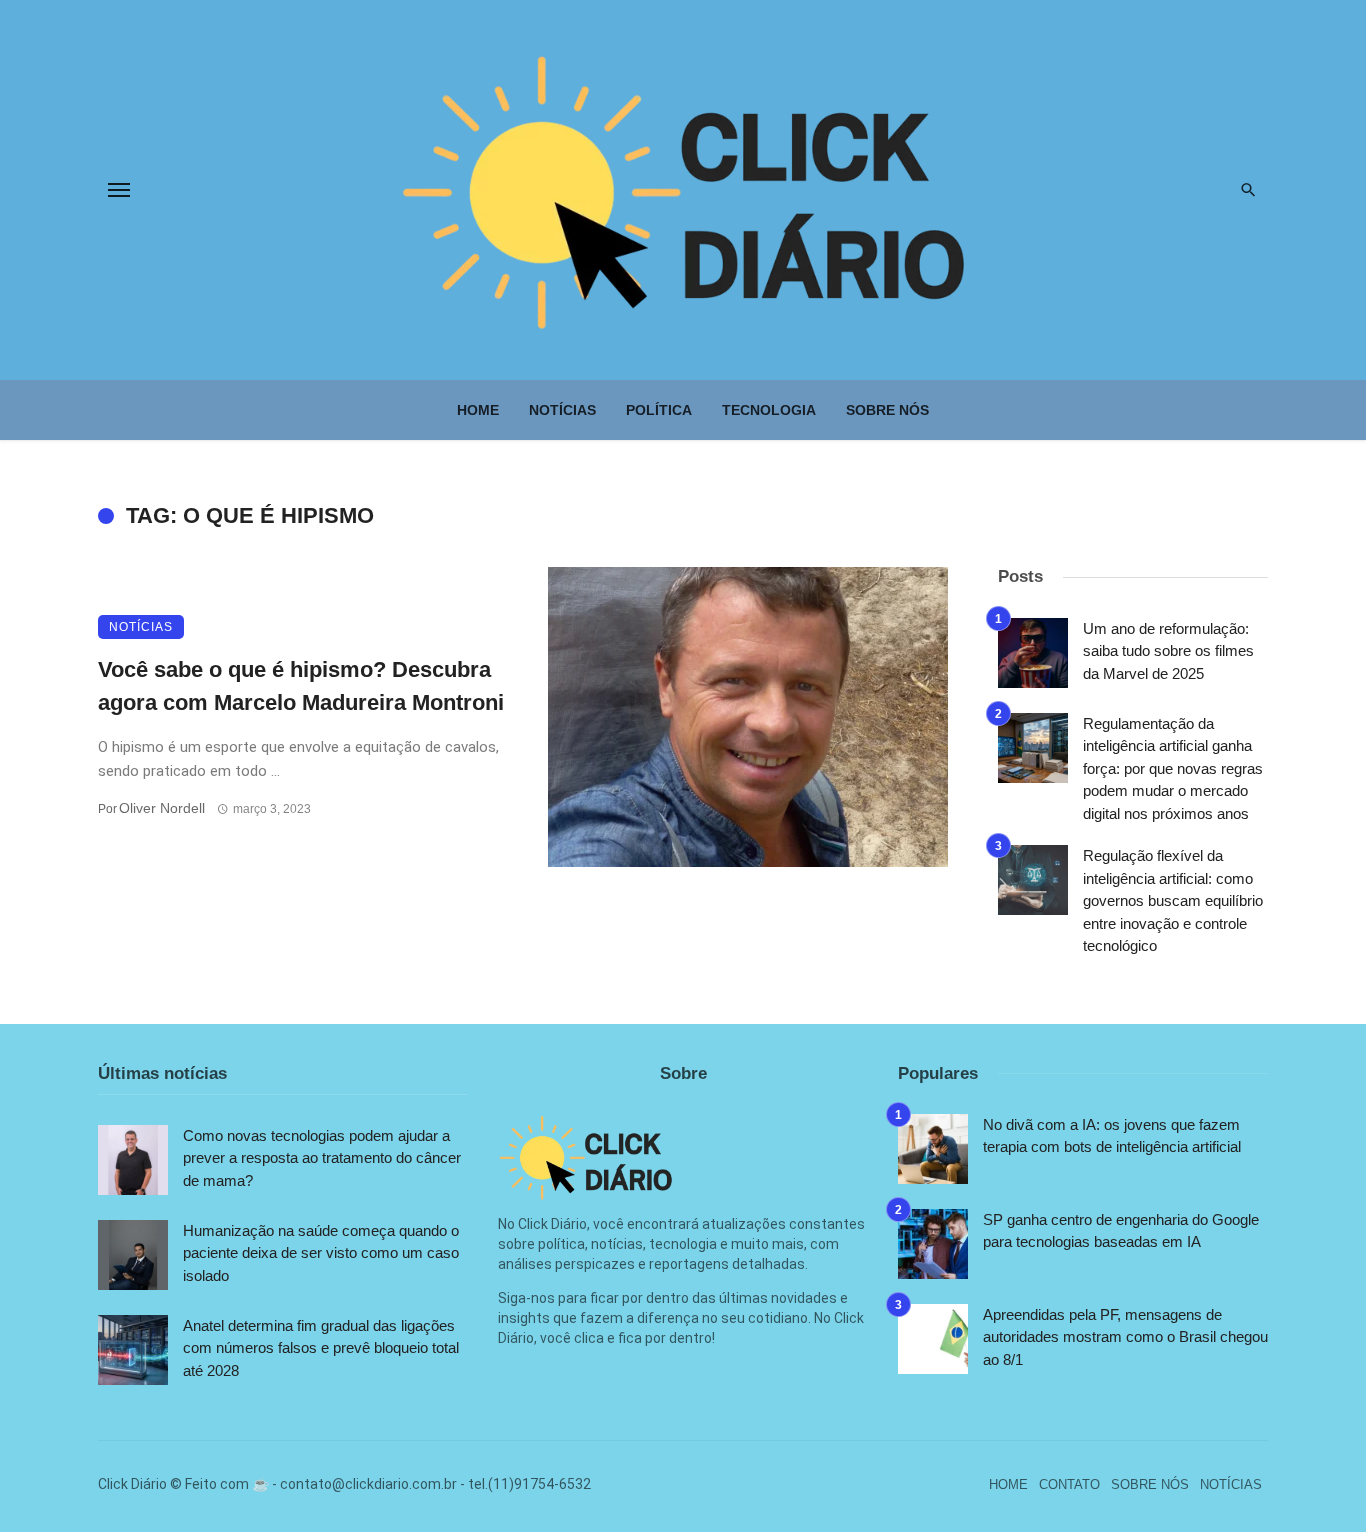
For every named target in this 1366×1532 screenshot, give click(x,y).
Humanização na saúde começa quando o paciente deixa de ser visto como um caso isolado (321, 1253)
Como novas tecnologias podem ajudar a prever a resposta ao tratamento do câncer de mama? (322, 1158)
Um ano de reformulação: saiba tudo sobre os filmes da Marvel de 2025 (1168, 651)
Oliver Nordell (162, 808)
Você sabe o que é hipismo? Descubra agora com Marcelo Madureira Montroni (301, 686)
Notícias (562, 410)
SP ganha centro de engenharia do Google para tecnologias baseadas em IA (1121, 1231)
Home (478, 410)
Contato (1069, 1484)
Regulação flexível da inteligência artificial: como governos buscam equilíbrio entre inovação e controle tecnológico (1173, 900)
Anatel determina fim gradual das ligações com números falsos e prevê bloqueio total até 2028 (321, 1348)
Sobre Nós (887, 410)
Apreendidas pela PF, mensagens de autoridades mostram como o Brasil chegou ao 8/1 (1125, 1337)
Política (659, 410)
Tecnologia (769, 410)
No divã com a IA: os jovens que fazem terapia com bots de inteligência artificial (1112, 1136)
